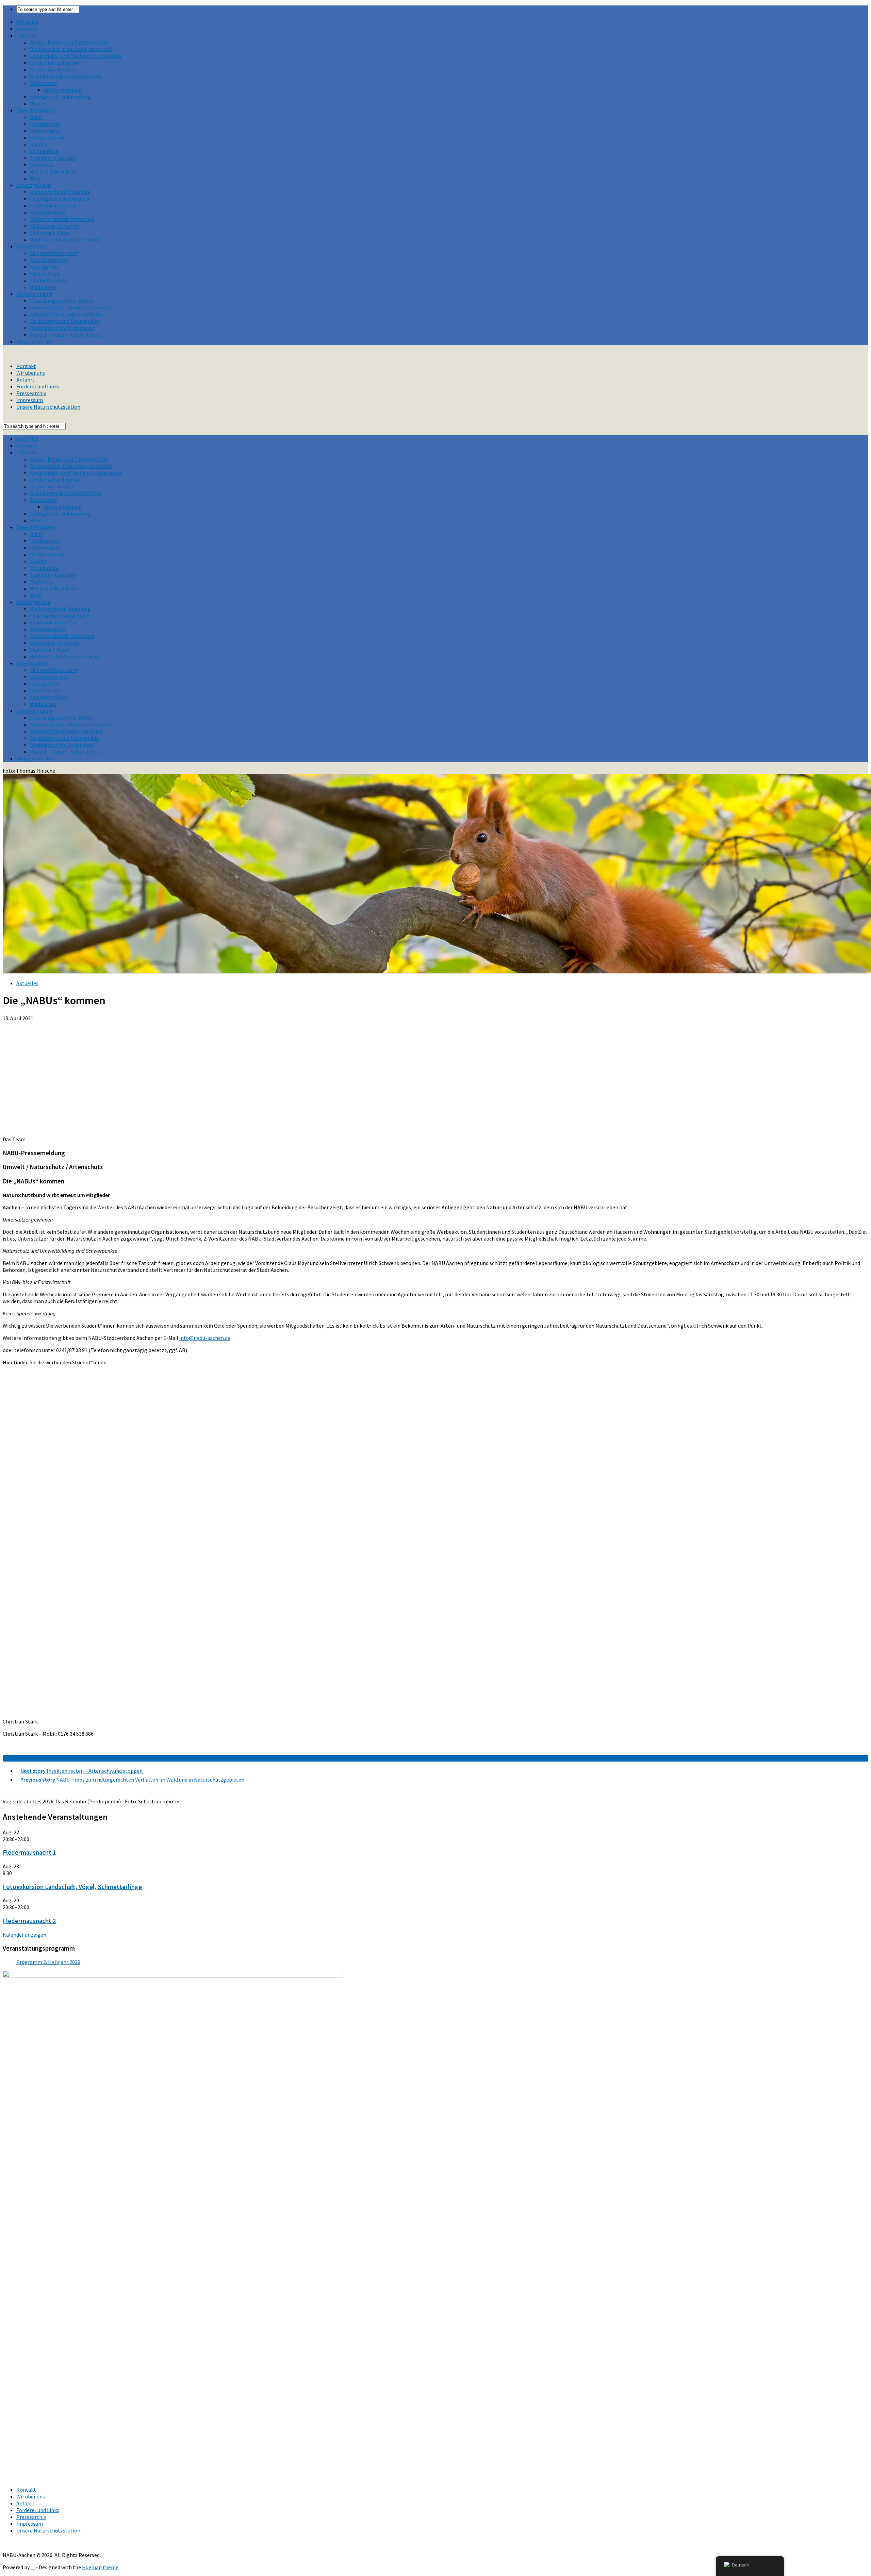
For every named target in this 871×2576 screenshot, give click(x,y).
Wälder (38, 103)
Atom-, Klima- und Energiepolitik (69, 42)
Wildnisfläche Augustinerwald (64, 239)
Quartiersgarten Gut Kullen (62, 301)
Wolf (36, 178)
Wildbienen (43, 287)
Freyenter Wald (48, 212)
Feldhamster (45, 124)
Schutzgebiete (33, 185)
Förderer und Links (38, 386)
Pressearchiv (31, 393)
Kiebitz (38, 144)
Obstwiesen (44, 83)
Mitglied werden (35, 341)
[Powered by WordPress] (33, 2567)
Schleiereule (44, 151)
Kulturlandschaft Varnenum (62, 219)
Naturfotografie (49, 260)
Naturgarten (45, 267)
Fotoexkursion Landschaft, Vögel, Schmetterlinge (72, 1887)
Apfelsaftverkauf (63, 90)
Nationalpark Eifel (52, 69)
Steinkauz (42, 165)
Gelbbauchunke (48, 137)
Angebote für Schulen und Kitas (67, 314)
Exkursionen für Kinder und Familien (72, 307)
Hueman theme (100, 2567)
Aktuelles (27, 22)
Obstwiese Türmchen (55, 226)
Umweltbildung (35, 294)
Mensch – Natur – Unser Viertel (65, 335)
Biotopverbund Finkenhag (60, 192)
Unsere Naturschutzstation (48, 407)
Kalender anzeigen (24, 1935)
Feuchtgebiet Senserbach (60, 199)
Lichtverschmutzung (54, 253)
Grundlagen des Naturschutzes (66, 76)
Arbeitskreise (32, 246)
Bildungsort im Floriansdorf (62, 328)
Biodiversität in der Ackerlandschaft (71, 49)
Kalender (27, 29)
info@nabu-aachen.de (205, 1338)
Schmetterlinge (48, 280)
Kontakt (26, 366)
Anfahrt (26, 380)
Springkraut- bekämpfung (60, 97)
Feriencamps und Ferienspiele (64, 321)
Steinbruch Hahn (50, 233)
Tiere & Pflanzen (36, 110)
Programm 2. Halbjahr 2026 (48, 1962)
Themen (26, 35)
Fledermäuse (45, 131)
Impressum (30, 400)
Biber (36, 117)
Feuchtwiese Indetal (53, 205)
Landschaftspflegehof (55, 63)
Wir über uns (31, 373)
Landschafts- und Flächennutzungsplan (76, 56)
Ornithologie (45, 273)
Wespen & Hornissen (54, 171)
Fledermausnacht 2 (29, 1921)
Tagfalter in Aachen (53, 158)
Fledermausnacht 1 (29, 1853)
